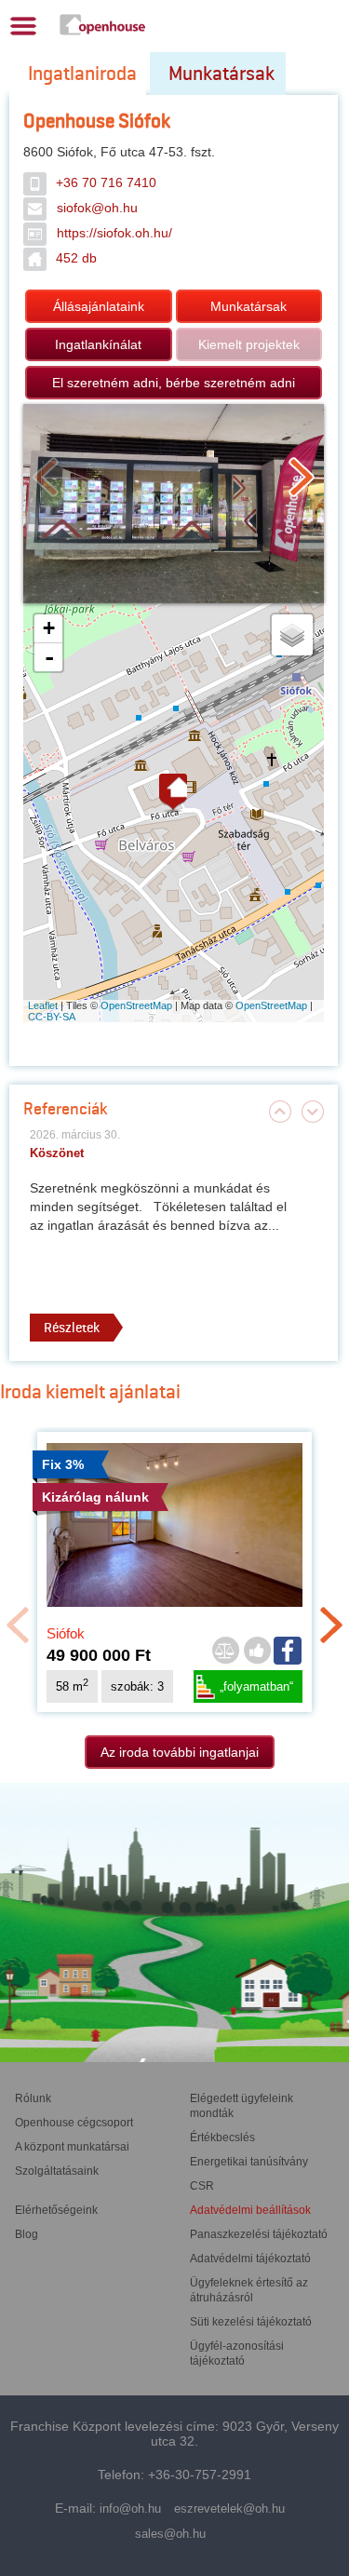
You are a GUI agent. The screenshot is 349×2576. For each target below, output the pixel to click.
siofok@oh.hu (97, 208)
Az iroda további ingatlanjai (180, 1752)
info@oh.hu (130, 2509)
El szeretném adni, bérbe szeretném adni (174, 383)
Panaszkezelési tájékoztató (259, 2234)
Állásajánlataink (99, 306)
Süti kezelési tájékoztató (251, 2322)
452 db (76, 258)
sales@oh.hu (170, 2534)
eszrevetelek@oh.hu (229, 2509)
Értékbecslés (222, 2138)
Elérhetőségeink (56, 2210)
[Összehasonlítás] (225, 1652)
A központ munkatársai (72, 2147)
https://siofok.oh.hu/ (114, 233)
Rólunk (33, 2098)
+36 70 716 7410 (106, 182)
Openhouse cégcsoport (74, 2123)
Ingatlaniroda (82, 74)
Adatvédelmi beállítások (250, 2210)
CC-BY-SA (52, 1017)
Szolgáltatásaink (57, 2171)
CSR (202, 2186)
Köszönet (57, 1153)
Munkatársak (221, 74)
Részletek (72, 1328)
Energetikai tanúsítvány (249, 2162)
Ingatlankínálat (98, 344)
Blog (27, 2234)
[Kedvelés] (257, 1652)
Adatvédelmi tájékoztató (250, 2259)
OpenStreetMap (136, 1005)
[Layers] (292, 635)
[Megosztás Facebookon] (289, 1651)
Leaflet (43, 1005)
